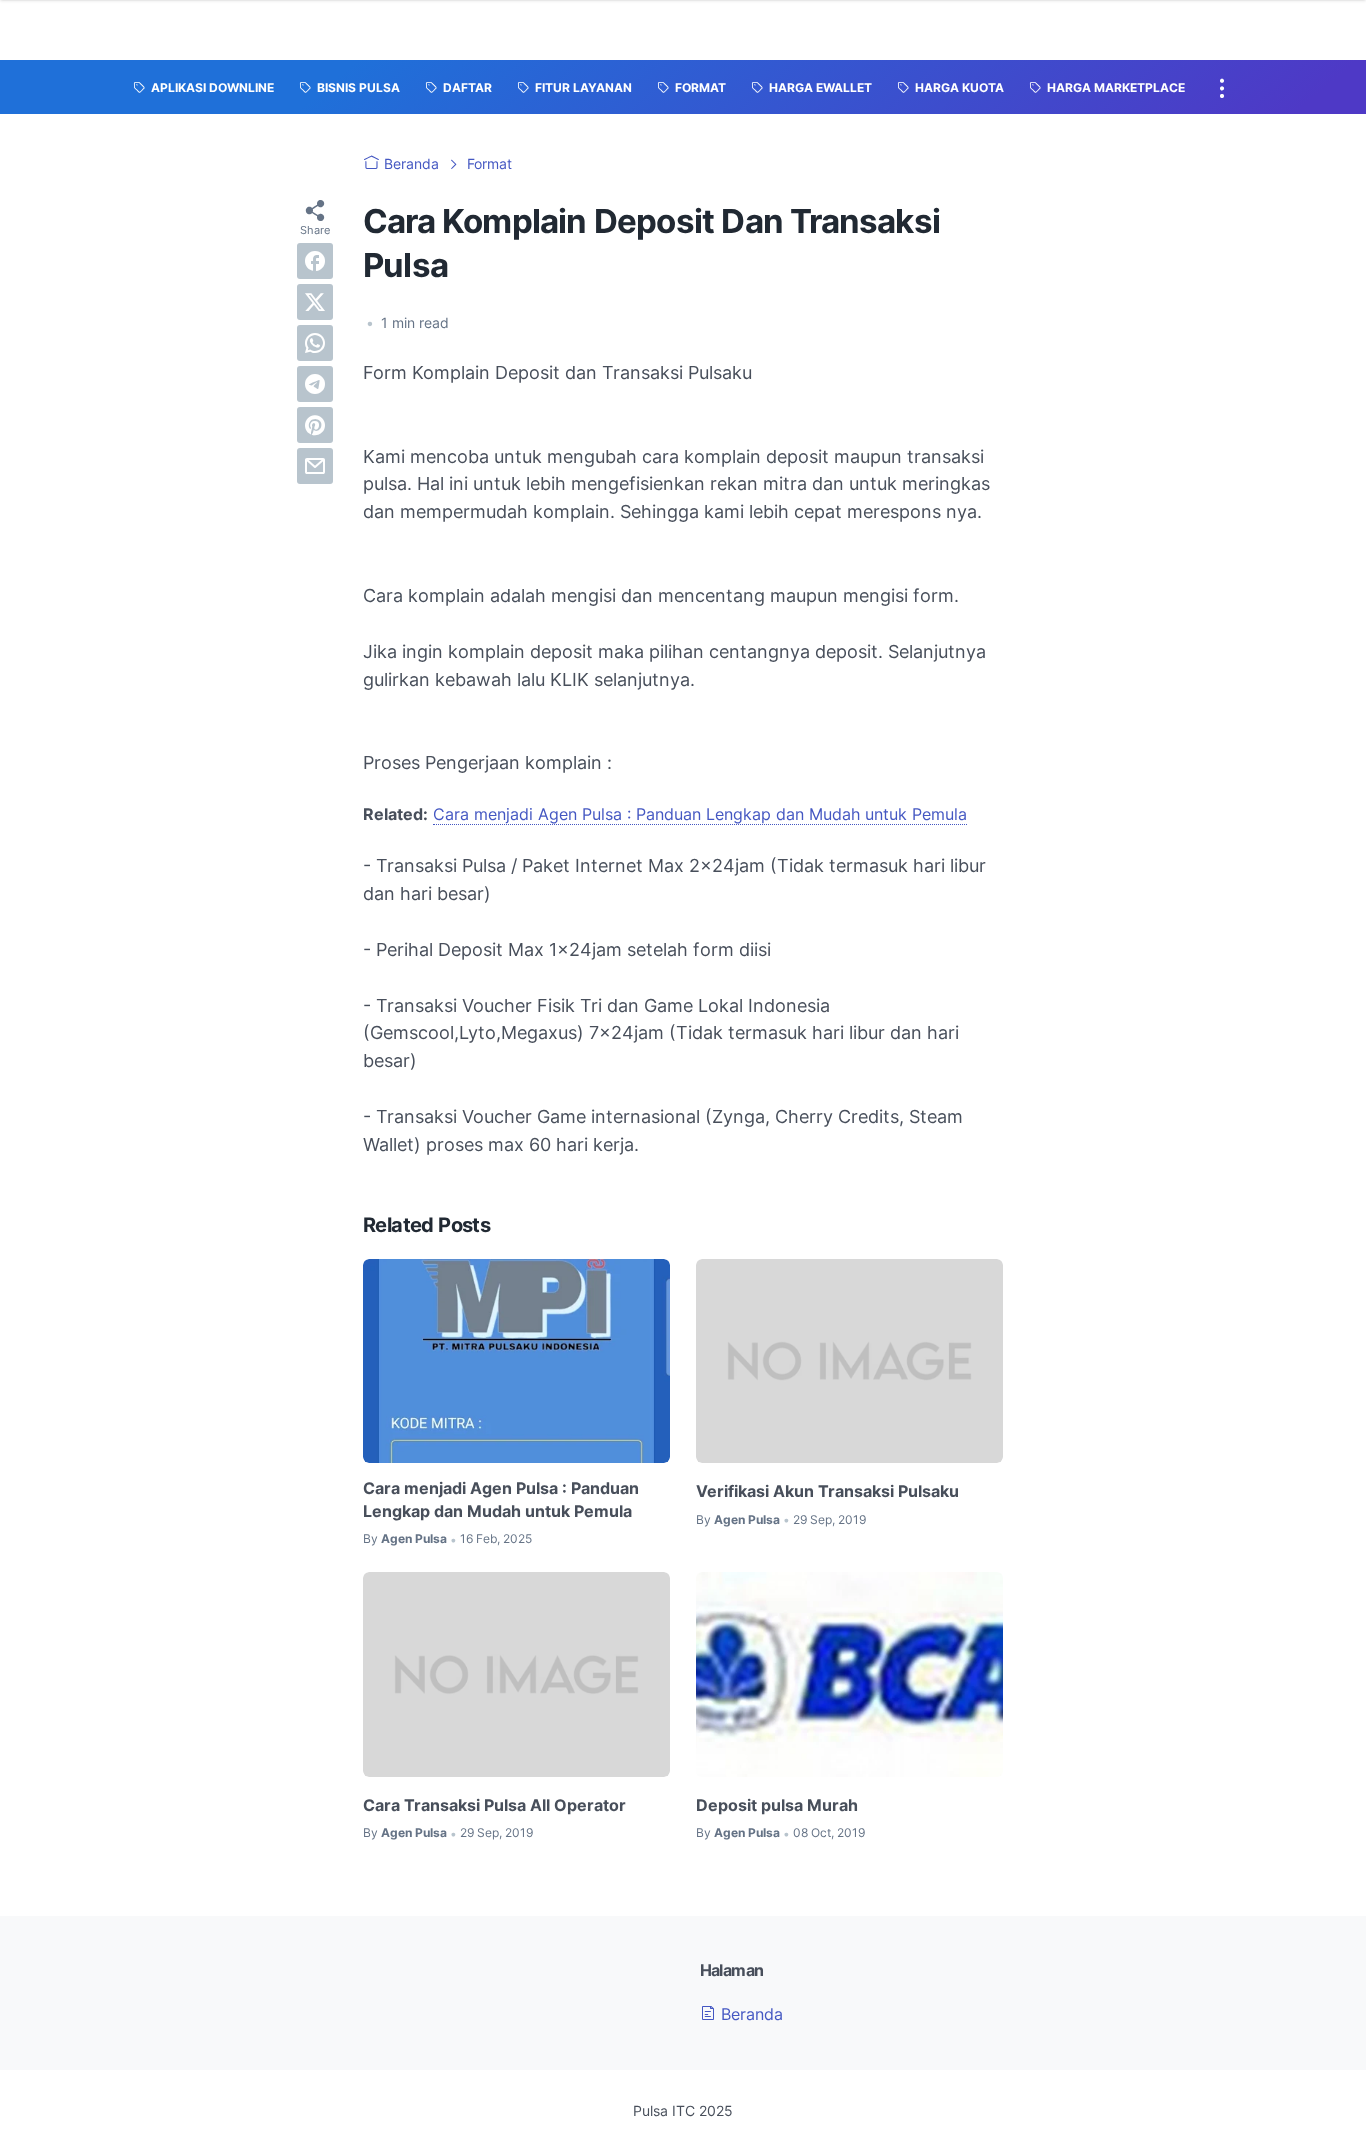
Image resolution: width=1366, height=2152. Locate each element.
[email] (315, 466)
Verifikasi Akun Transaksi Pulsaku (827, 1491)
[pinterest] (315, 425)
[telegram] (315, 384)
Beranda (749, 2014)
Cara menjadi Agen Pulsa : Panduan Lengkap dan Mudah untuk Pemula (700, 814)
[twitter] (315, 302)
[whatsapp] (315, 343)
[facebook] (315, 261)
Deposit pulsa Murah (777, 1805)
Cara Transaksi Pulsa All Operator (494, 1805)
